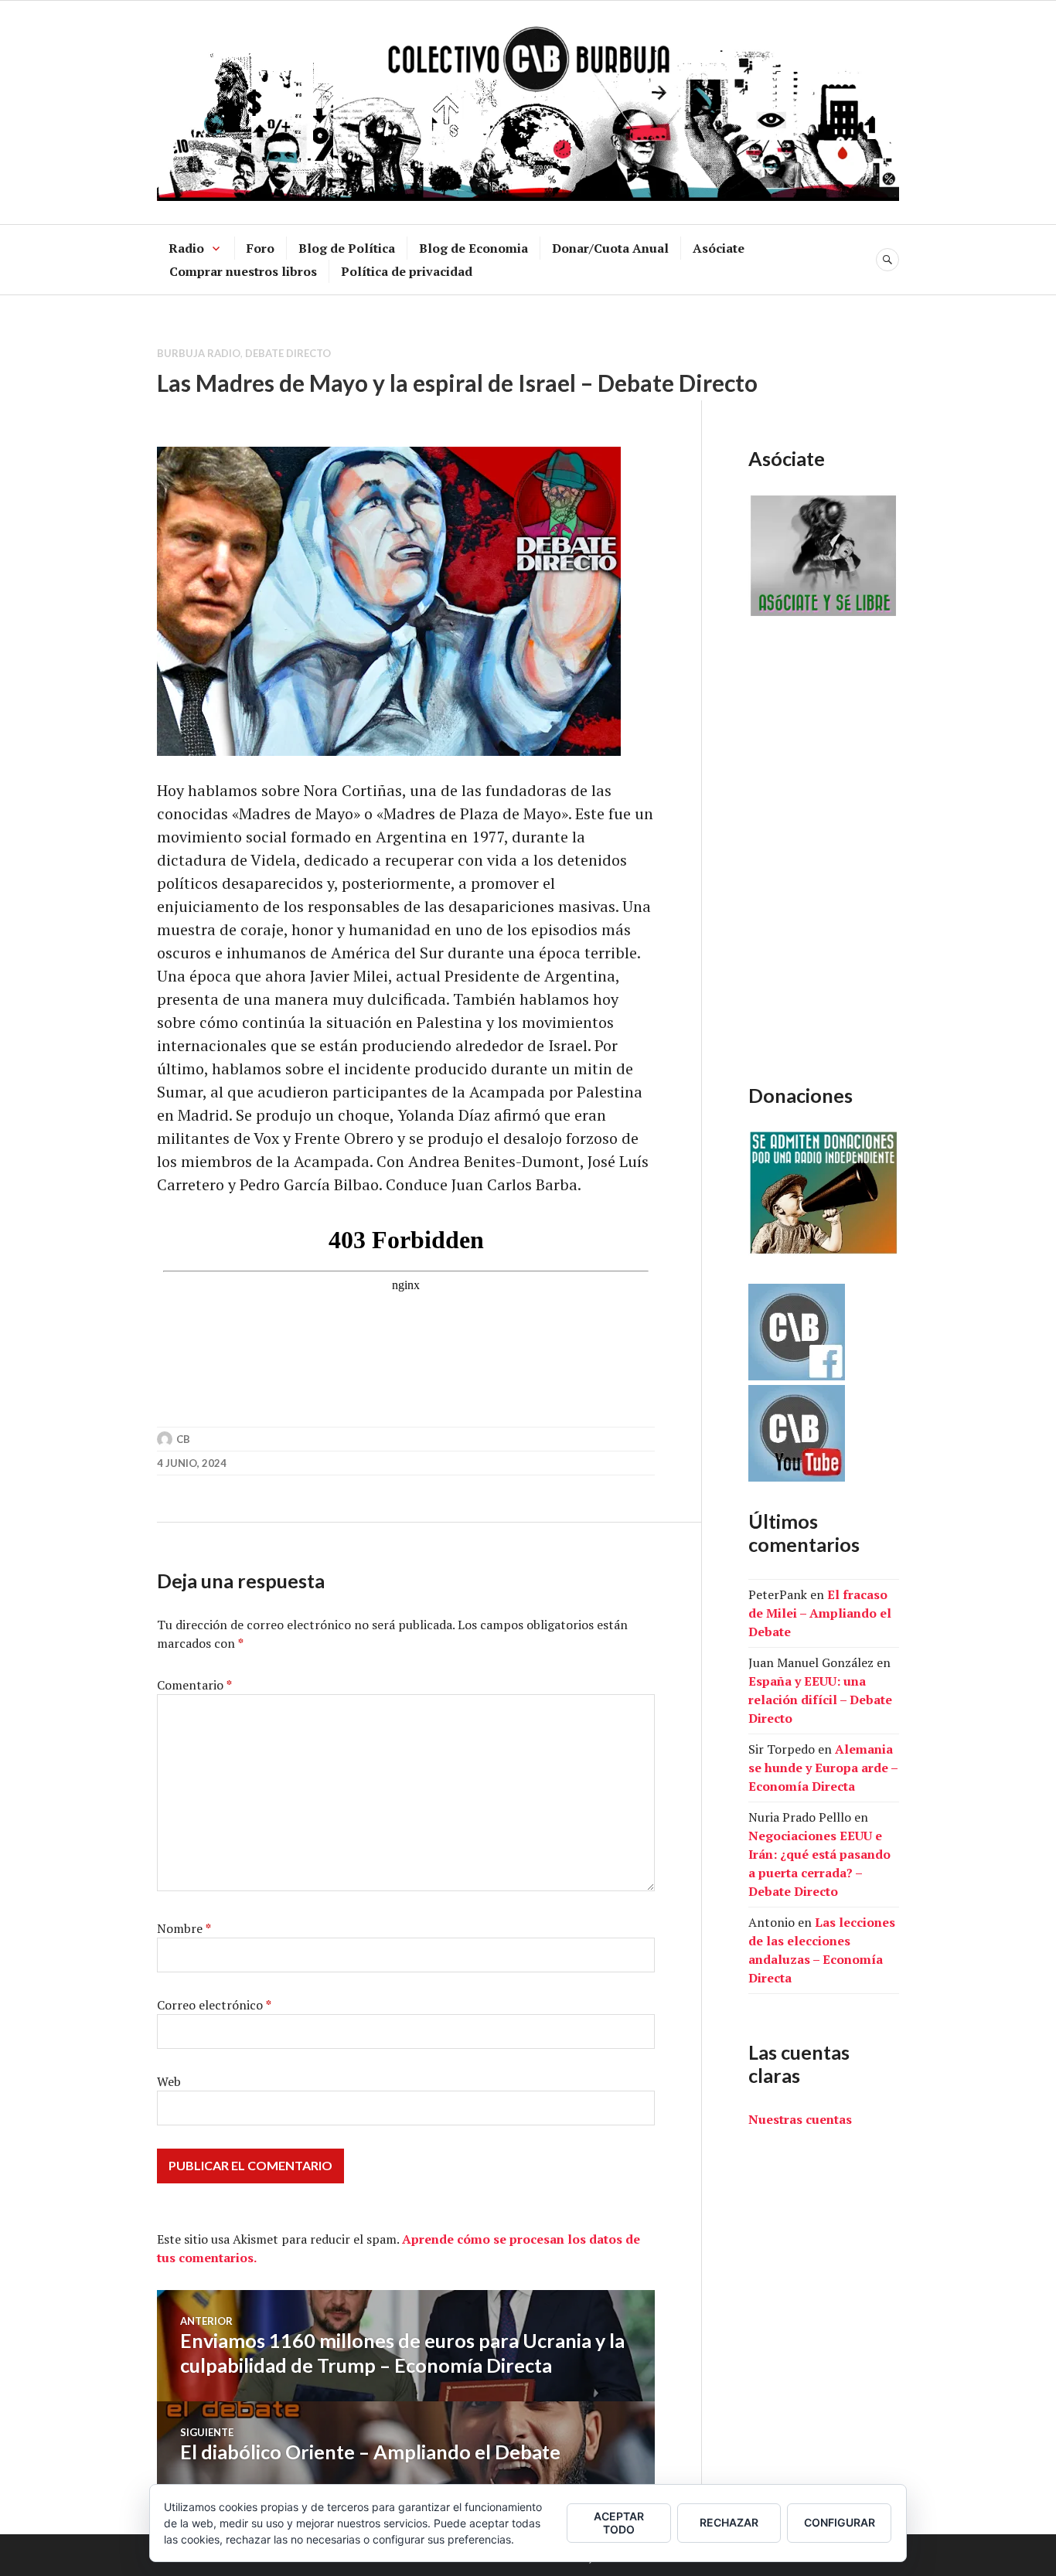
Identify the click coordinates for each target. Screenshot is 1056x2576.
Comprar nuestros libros (243, 271)
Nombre (184, 1928)
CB (183, 1439)
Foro (261, 248)
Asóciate (719, 248)
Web (169, 2081)
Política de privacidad (407, 271)
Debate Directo (288, 353)
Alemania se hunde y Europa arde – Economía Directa (823, 1768)
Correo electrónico (214, 2005)
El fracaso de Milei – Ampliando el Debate (820, 1613)
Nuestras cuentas (800, 2119)
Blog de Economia (473, 248)
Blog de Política (347, 248)
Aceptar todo (619, 2523)
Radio (186, 248)
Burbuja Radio (199, 353)
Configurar (840, 2522)
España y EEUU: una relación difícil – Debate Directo (820, 1700)
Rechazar (729, 2522)
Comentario (194, 1685)
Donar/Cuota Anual (610, 248)
